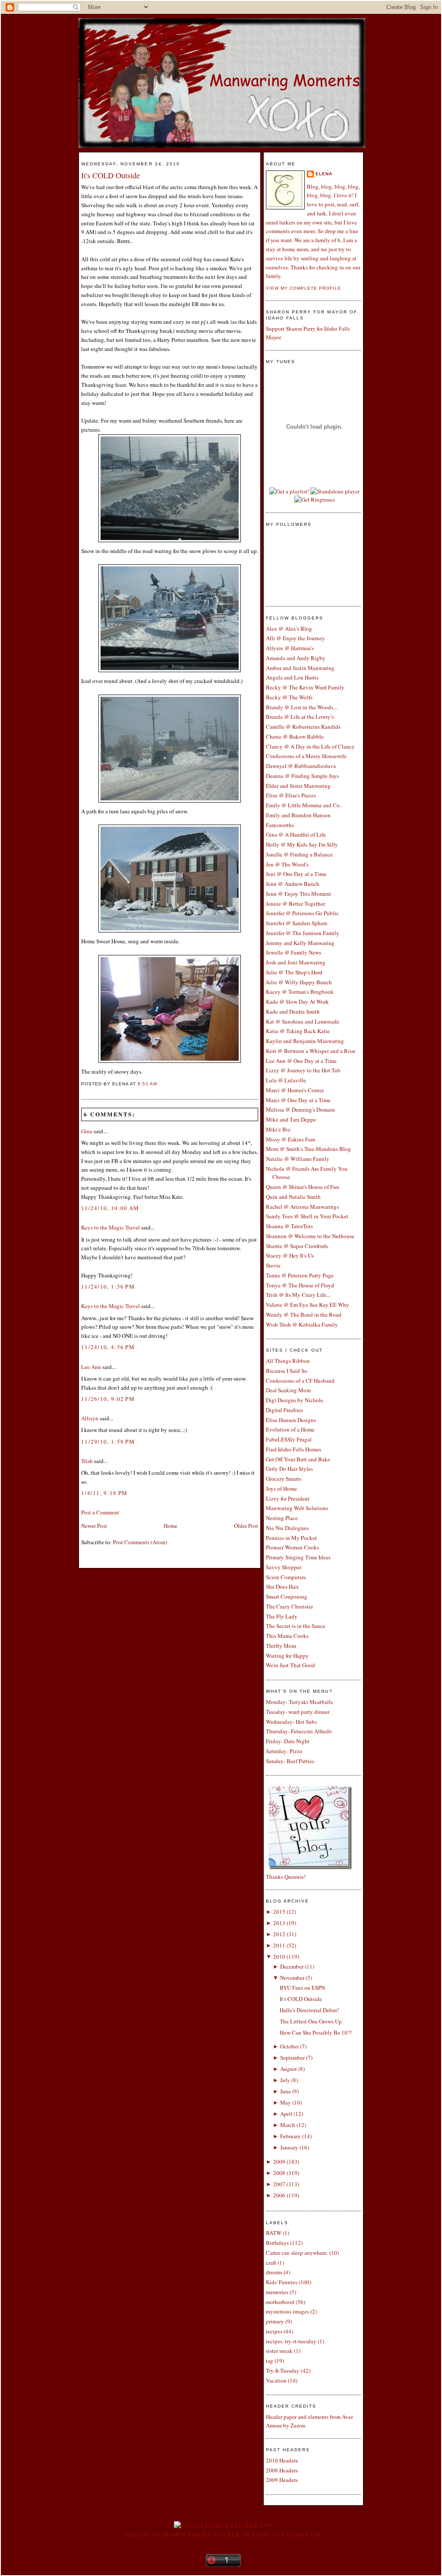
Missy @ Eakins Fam (290, 1139)
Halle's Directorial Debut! (309, 2010)
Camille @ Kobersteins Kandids (303, 727)
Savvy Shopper (284, 1567)
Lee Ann (91, 1367)
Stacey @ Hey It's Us (290, 1255)
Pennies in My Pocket (291, 1538)
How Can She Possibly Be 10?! (316, 2032)
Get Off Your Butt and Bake (298, 1459)
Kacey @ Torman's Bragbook (300, 992)
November (292, 1978)
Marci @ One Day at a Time (298, 1100)
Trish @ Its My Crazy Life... (298, 1295)
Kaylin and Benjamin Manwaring (305, 1041)
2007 (279, 2184)
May (286, 2102)
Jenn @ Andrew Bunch (293, 884)
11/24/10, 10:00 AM (110, 1208)
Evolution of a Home (290, 1429)
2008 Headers (282, 2470)
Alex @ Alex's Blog (289, 629)
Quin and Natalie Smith (293, 1197)
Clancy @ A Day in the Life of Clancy (310, 746)
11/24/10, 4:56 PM (108, 1347)
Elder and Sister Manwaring (298, 786)
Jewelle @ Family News (294, 952)
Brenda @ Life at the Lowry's (300, 717)
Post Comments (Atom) (140, 1542)
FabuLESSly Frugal (289, 1439)
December (292, 1966)
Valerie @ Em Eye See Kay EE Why (308, 1305)
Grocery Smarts (284, 1479)
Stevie (273, 1265)
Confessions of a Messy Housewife (306, 756)
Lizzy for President (288, 1498)
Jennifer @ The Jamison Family (303, 933)
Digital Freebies (284, 1410)
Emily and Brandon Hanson (298, 815)
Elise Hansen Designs (291, 1420)
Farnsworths (280, 825)
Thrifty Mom (281, 1646)
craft (271, 2263)
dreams (274, 2272)
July (285, 2080)
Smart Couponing (287, 1596)
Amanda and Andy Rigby (296, 658)
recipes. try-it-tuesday (291, 2341)
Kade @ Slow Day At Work (297, 1002)
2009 (279, 2162)
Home (170, 1526)
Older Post (246, 1526)
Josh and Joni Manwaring (296, 962)
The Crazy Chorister (289, 1606)
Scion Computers (286, 1577)
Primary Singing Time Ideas (298, 1557)
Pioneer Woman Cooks (292, 1547)
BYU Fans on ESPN (302, 1988)
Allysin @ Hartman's (290, 648)
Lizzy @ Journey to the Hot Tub (303, 1070)
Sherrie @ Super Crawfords (297, 1246)
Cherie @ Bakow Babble (295, 736)
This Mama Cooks (287, 1636)
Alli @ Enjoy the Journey (295, 638)
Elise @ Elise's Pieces (291, 795)
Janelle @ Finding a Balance (299, 854)
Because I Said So (287, 1371)
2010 (279, 1956)
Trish (87, 1461)
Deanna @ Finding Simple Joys (302, 776)
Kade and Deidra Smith (293, 1011)
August (289, 2069)
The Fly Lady (282, 1616)
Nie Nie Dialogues (287, 1528)
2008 (279, 2173)
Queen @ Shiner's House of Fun (303, 1187)
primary (275, 2321)
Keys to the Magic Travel (110, 1227)
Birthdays (277, 2243)
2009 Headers (282, 2480)
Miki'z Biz (278, 1129)
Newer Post (94, 1526)
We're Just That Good (290, 1665)
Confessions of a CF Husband (300, 1381)
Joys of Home (281, 1489)
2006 (279, 2195)
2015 (279, 1912)
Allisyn (90, 1418)
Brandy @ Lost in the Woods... (302, 707)
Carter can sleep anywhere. (297, 2253)
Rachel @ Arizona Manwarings (302, 1207)
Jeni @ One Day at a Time (296, 874)
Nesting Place (282, 1518)
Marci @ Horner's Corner (295, 1090)
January (289, 2147)
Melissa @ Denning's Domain (300, 1109)
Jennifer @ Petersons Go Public (302, 913)
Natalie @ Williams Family (298, 1159)
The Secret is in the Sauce (296, 1626)
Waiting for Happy (287, 1656)
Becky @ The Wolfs (289, 697)
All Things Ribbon (288, 1361)
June (286, 2091)
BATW (274, 2233)
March (288, 2125)
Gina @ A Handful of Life (296, 834)
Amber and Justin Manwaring (300, 668)
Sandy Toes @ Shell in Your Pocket (307, 1216)
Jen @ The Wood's (287, 864)
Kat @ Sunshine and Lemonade (303, 1021)
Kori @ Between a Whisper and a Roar (311, 1051)
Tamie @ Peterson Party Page (300, 1275)
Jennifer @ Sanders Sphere (297, 923)
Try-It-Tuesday (283, 2371)
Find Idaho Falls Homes (294, 1449)
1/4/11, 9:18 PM (104, 1493)
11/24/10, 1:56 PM (108, 1286)
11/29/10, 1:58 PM (108, 1441)
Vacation (276, 2380)
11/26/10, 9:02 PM (108, 1399)
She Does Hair (282, 1587)
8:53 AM (147, 1084)
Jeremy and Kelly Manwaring (300, 943)
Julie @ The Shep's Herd (294, 972)
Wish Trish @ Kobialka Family (302, 1324)
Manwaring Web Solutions (297, 1508)
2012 (279, 1934)
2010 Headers (282, 2460)
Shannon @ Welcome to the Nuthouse (310, 1236)
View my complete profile (303, 288)
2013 (279, 1923)
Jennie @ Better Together (295, 904)
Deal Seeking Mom (288, 1390)
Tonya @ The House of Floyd (300, 1285)
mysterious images (287, 2311)
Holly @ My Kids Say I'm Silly (302, 844)
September (292, 2058)
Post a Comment (100, 1512)
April (286, 2114)
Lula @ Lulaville (286, 1080)
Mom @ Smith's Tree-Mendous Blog (308, 1149)
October (289, 2046)
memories (277, 2292)
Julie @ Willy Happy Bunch (299, 982)
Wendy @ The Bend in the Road (304, 1315)
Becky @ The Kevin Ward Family (305, 687)
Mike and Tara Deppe (291, 1119)
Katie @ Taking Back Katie (298, 1031)
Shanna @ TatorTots (289, 1226)
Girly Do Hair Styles (289, 1469)
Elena (324, 174)
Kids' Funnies (282, 2282)
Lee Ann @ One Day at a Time (301, 1061)
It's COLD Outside (110, 175)
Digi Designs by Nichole (295, 1400)
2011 (279, 1945)
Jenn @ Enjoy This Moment (298, 894)
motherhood (280, 2302)
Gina (87, 1131)
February (290, 2136)
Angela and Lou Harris (292, 677)
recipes (274, 2331)
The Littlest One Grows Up (311, 2021)
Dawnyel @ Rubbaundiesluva (301, 766)
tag (270, 2361)
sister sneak (279, 2351)
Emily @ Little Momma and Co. (303, 805)
